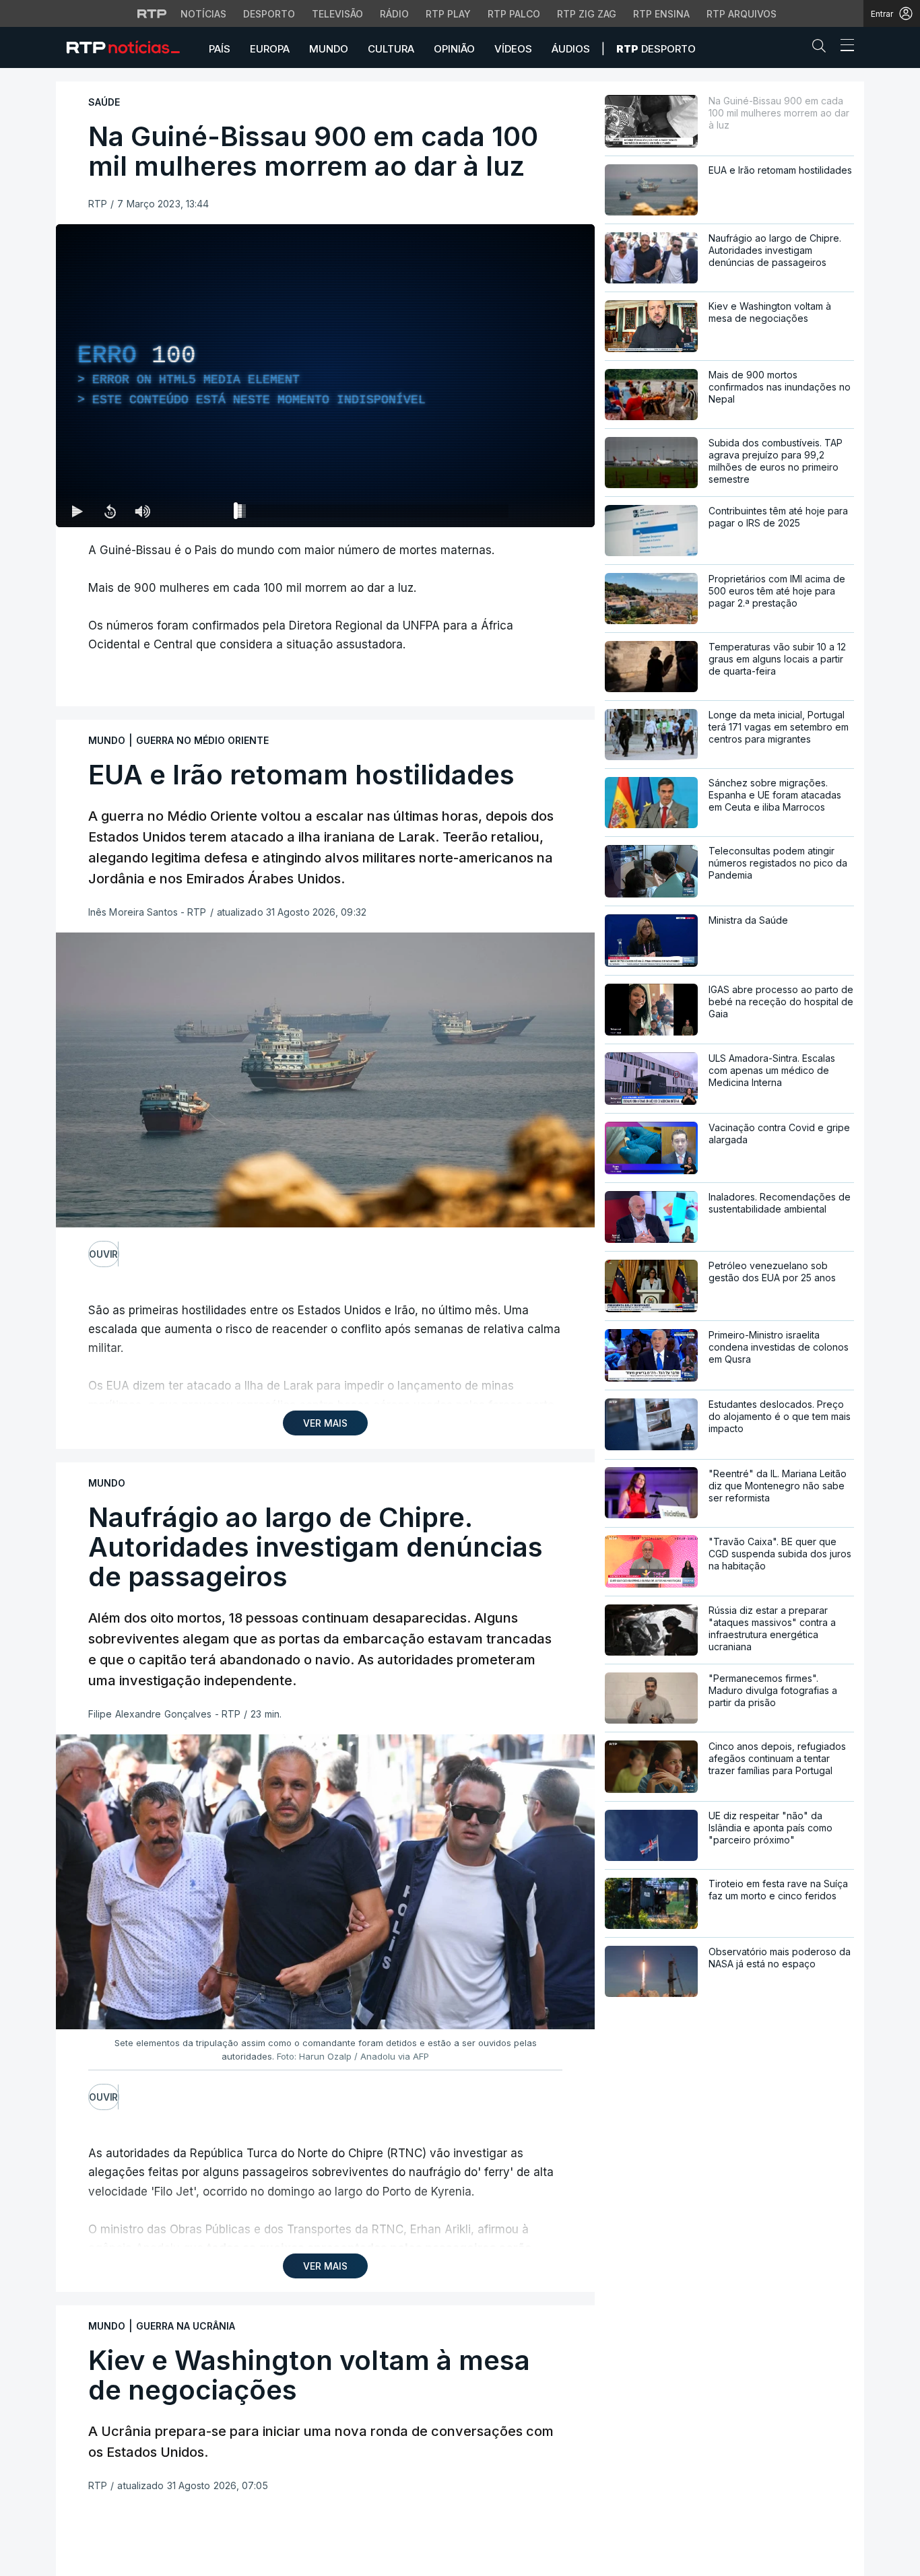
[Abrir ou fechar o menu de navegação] (843, 47)
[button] (822, 48)
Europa (270, 49)
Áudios (571, 49)
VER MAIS (325, 1423)
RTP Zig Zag (587, 14)
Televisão (337, 14)
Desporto (269, 14)
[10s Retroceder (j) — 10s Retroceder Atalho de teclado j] (110, 511)
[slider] (374, 514)
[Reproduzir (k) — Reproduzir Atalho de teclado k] (77, 511)
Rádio (394, 14)
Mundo (329, 49)
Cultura (391, 49)
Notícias (203, 14)
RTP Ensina (661, 14)
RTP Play (448, 14)
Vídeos (513, 49)
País (220, 49)
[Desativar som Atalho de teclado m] (142, 511)
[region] (325, 376)
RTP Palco (514, 14)
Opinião (454, 49)
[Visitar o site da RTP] (152, 13)
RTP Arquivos (742, 14)
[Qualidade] (541, 511)
